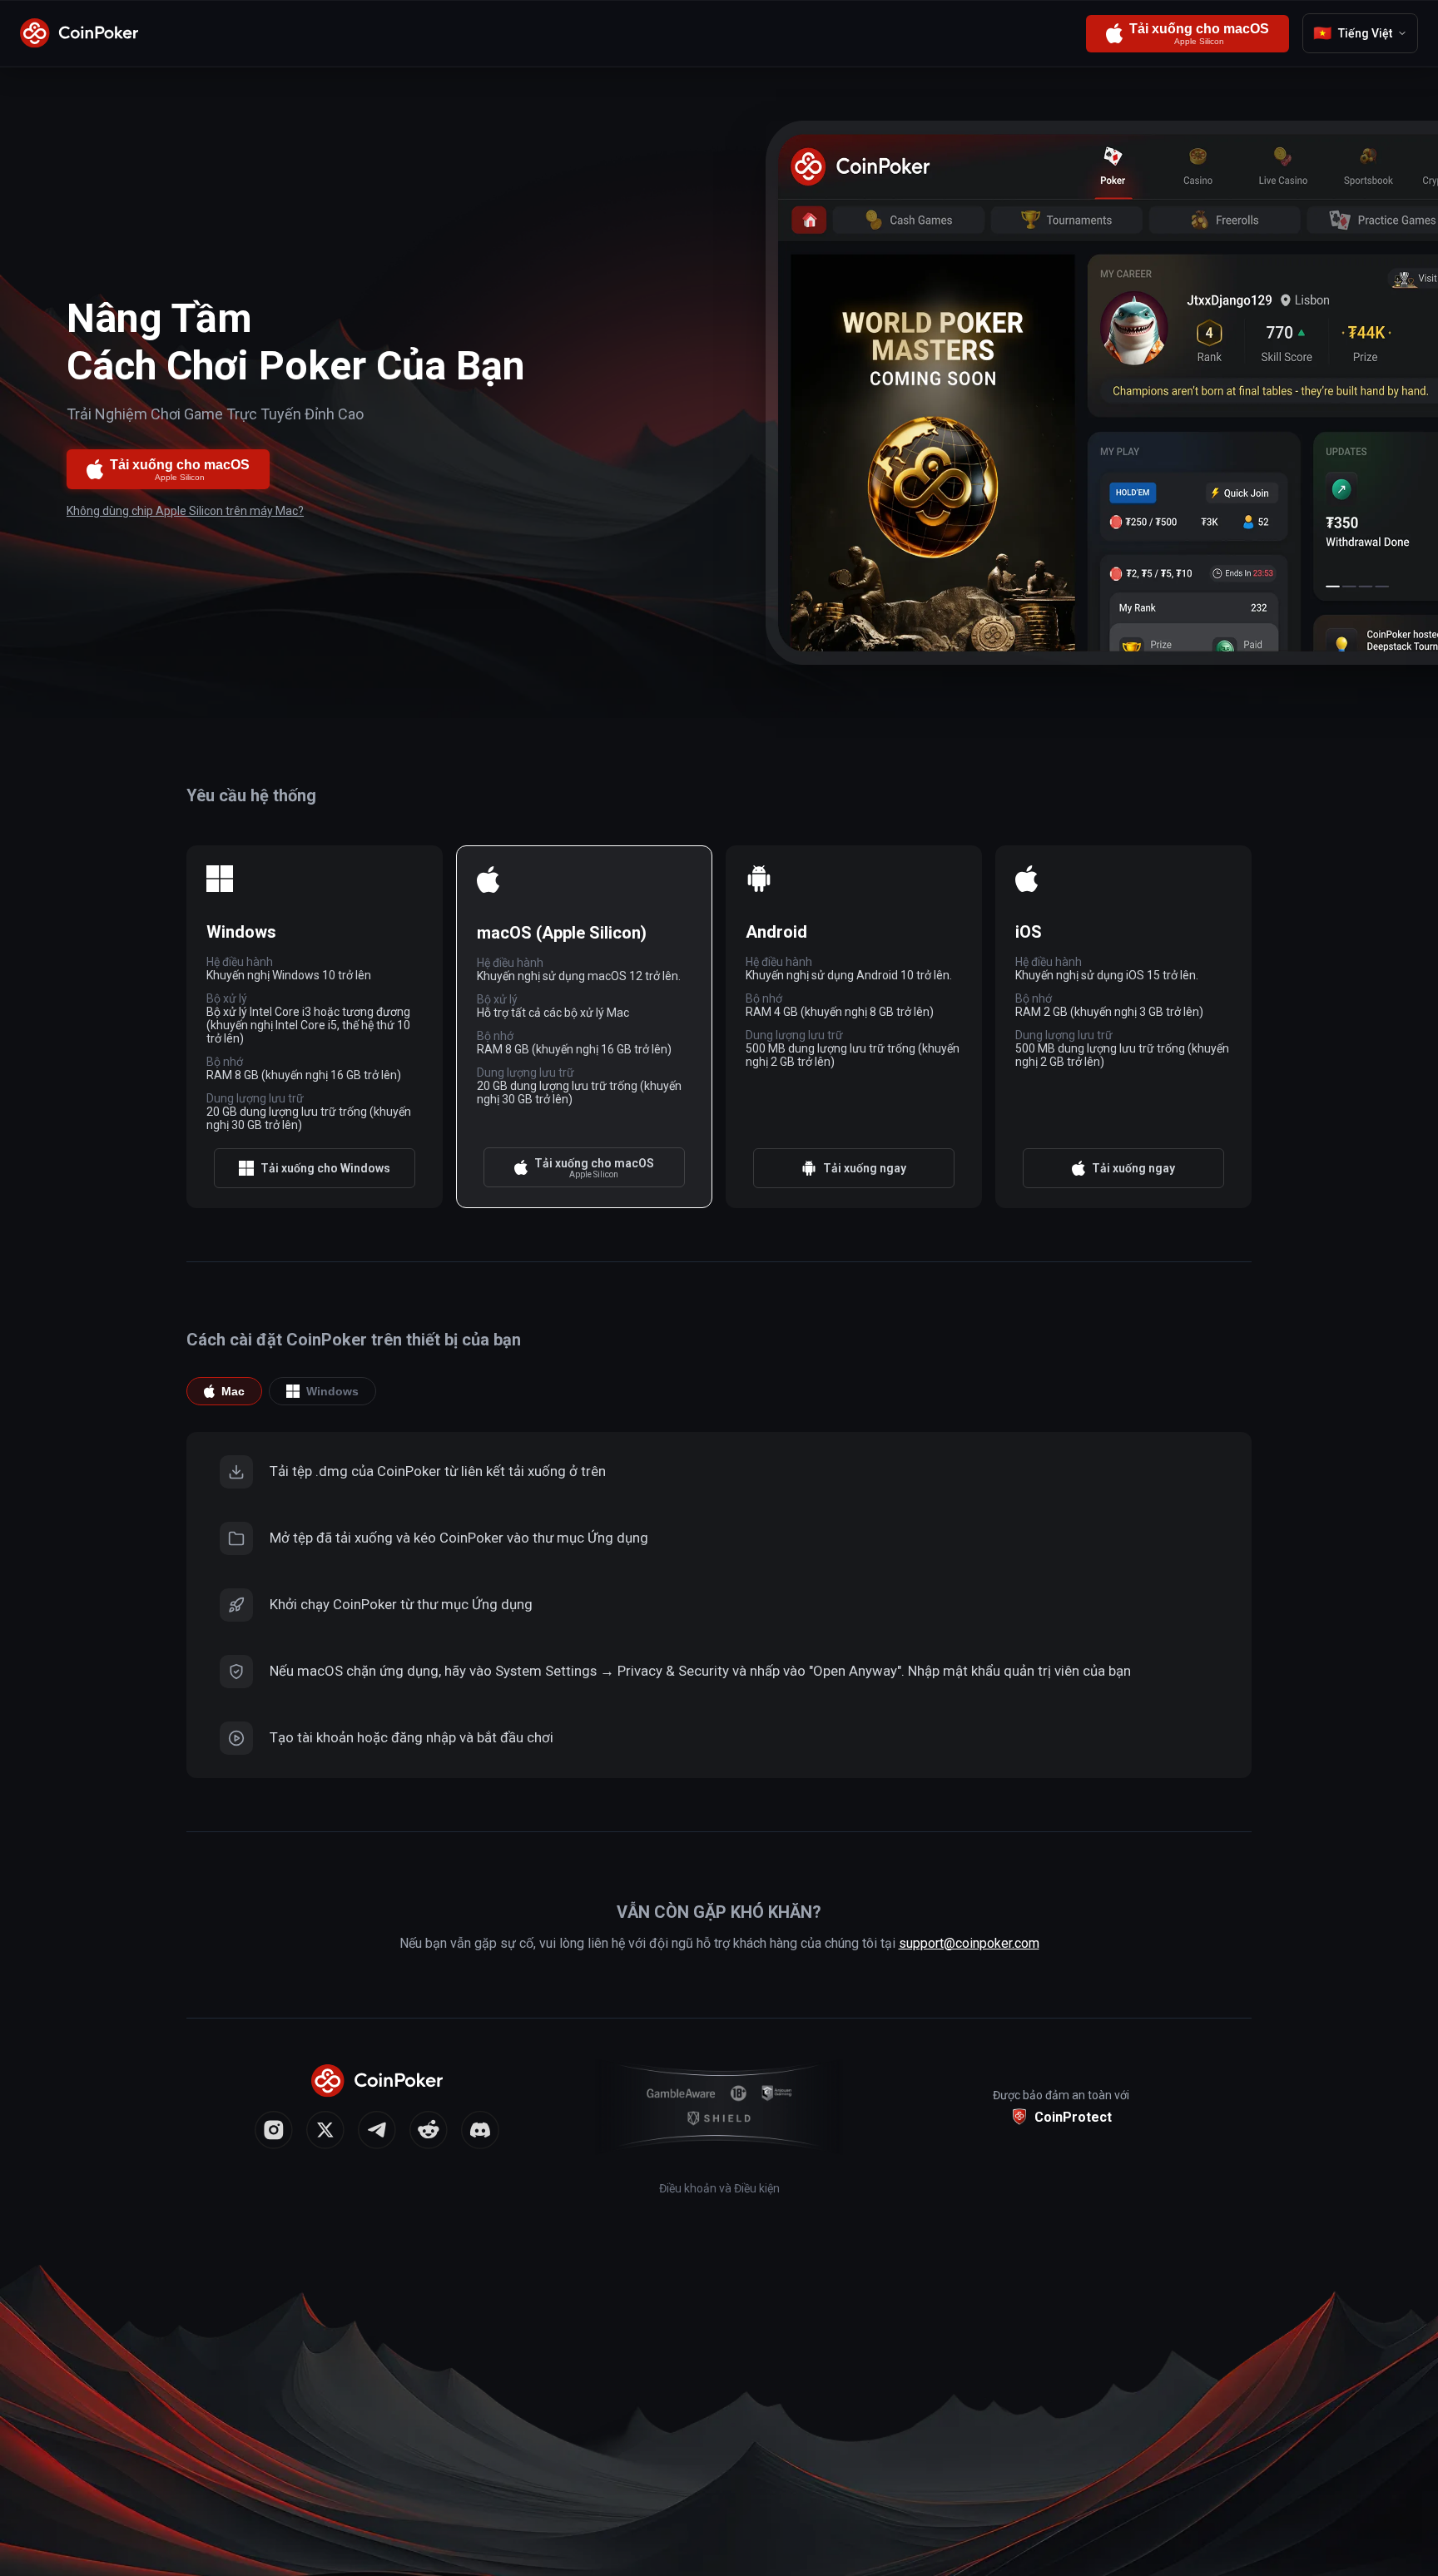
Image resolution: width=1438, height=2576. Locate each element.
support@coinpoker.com (969, 1943)
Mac (233, 1391)
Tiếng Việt (1353, 33)
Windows (332, 1391)
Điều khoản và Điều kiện (719, 2188)
